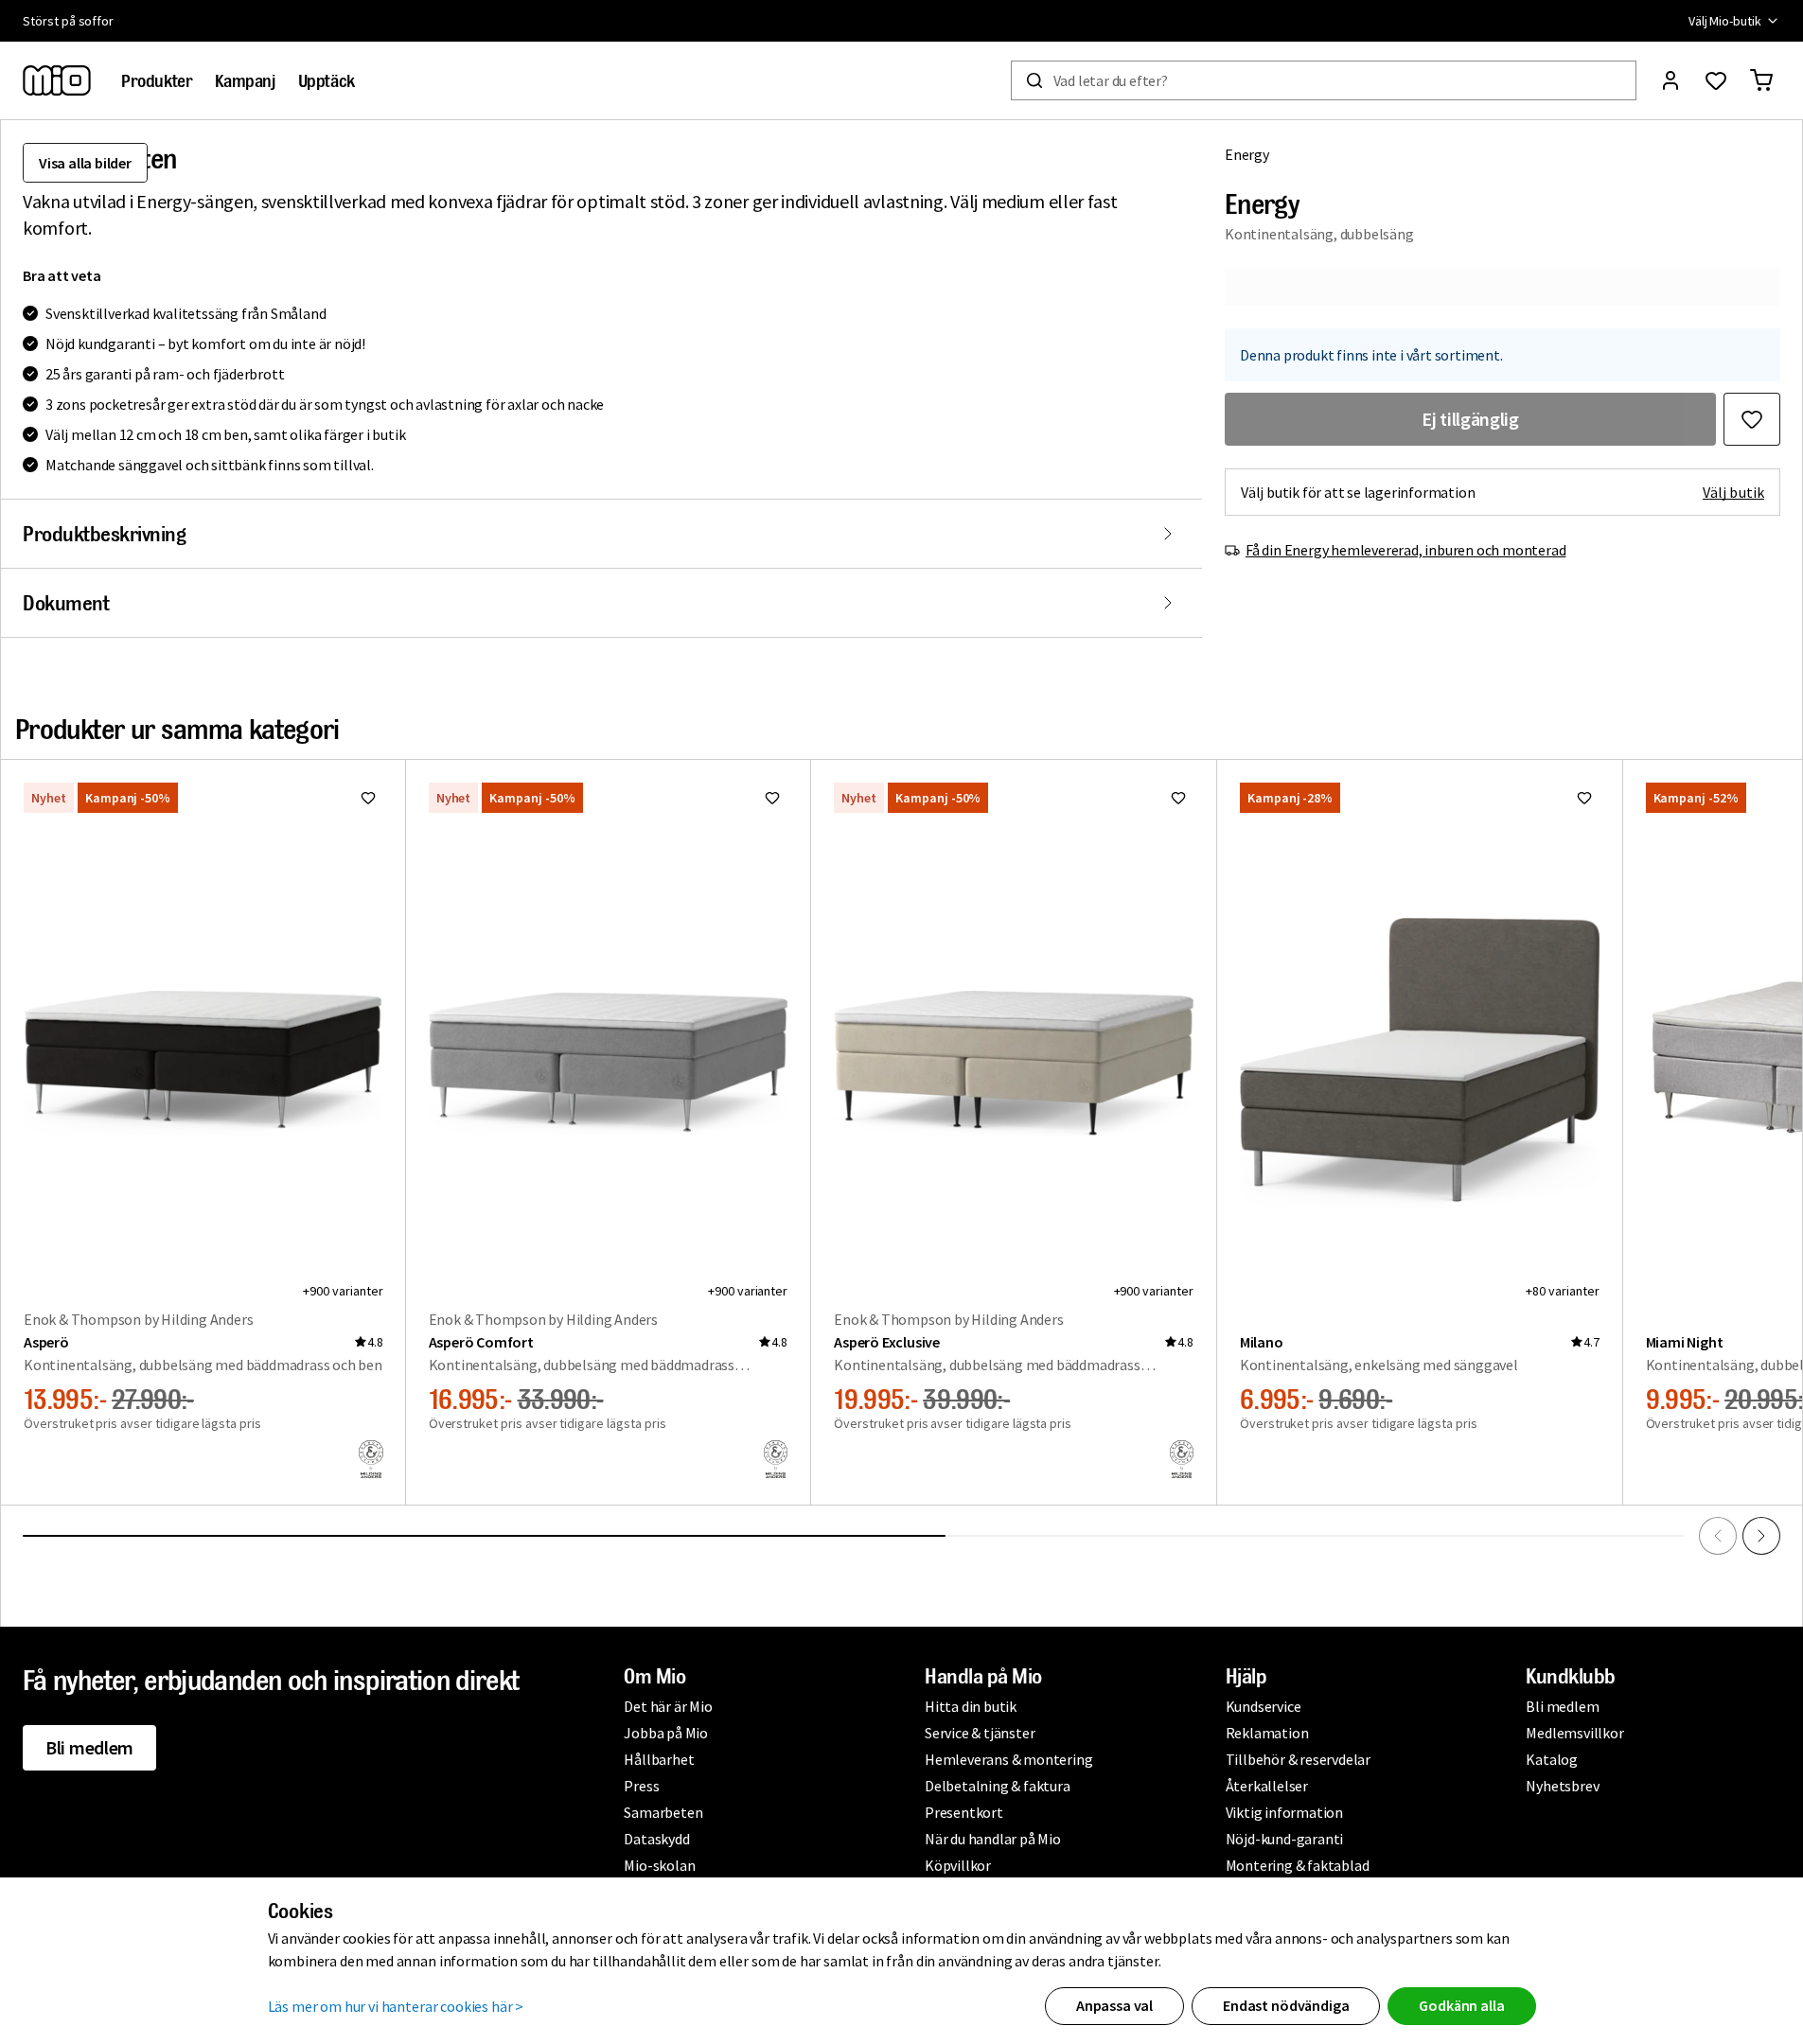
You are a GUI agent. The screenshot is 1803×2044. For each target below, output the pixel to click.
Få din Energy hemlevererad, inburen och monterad (1405, 550)
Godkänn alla (1461, 2005)
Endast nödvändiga (1286, 2005)
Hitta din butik (971, 1706)
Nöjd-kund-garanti (1285, 1839)
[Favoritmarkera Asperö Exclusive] (1178, 798)
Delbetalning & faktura (998, 1786)
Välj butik (1733, 492)
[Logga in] (1670, 80)
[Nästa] (1761, 1536)
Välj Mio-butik (1725, 21)
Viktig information (1284, 1812)
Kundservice (1264, 1706)
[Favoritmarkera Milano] (1584, 798)
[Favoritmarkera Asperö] (368, 798)
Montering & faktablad (1298, 1865)
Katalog (1552, 1759)
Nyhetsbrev (1562, 1786)
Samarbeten (663, 1812)
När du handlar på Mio (993, 1839)
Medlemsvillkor (1574, 1733)
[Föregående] (1718, 1536)
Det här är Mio (668, 1706)
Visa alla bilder (85, 163)
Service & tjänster (980, 1733)
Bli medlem (89, 1747)
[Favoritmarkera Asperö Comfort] (772, 798)
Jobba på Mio (666, 1733)
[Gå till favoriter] (1716, 80)
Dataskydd (656, 1839)
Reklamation (1267, 1733)
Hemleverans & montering (1008, 1759)
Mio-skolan (659, 1865)
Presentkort (964, 1812)
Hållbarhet (659, 1759)
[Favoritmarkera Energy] (1752, 419)
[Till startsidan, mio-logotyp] (57, 80)
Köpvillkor (958, 1865)
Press (641, 1786)
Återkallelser (1267, 1786)
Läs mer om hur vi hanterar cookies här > (396, 2006)
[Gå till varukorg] (1761, 80)
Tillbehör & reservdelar (1298, 1759)
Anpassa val (1114, 2005)
